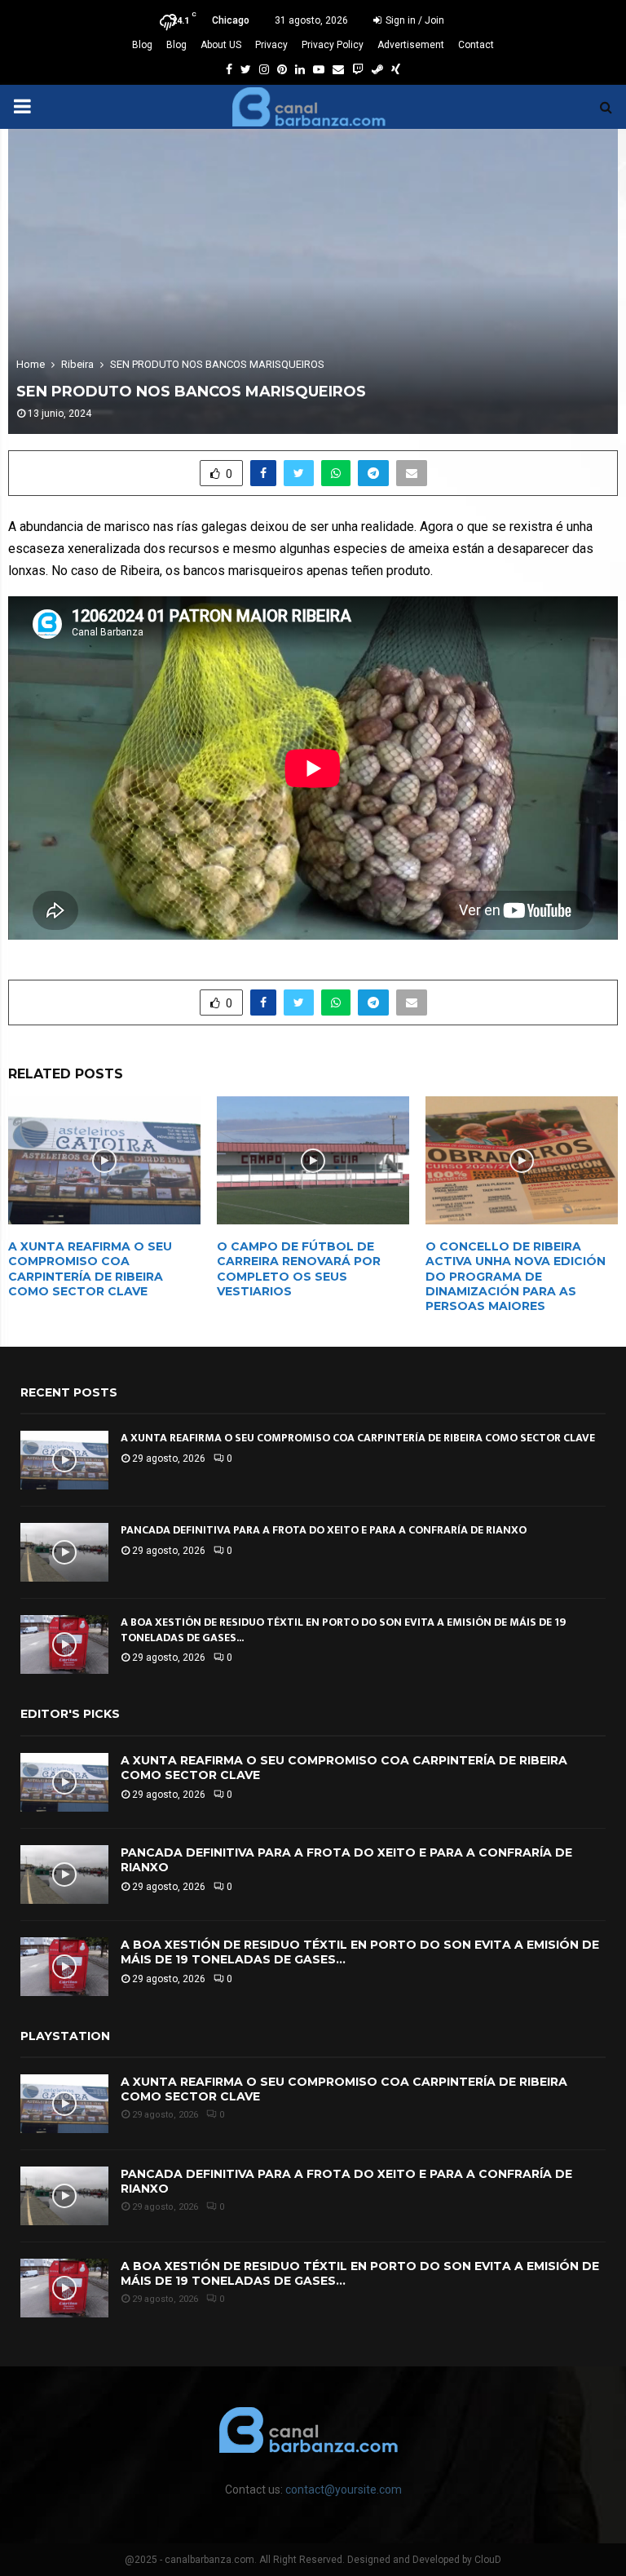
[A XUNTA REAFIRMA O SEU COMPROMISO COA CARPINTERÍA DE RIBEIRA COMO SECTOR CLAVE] (64, 1460)
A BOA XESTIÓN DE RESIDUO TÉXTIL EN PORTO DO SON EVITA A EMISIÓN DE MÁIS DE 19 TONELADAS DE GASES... (343, 1629)
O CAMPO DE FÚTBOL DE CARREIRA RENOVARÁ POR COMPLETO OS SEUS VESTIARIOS (299, 1269)
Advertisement (411, 45)
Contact (476, 45)
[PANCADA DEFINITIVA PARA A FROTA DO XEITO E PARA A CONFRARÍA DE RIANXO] (64, 1552)
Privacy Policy (333, 45)
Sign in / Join (414, 20)
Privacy (271, 45)
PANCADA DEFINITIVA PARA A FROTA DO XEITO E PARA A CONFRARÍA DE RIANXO (324, 1530)
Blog (142, 45)
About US (221, 45)
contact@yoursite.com (344, 2490)
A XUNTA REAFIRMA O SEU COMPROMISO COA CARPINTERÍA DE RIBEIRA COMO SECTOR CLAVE (90, 1269)
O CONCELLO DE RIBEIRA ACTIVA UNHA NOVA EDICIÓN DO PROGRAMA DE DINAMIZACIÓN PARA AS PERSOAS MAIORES (516, 1276)
